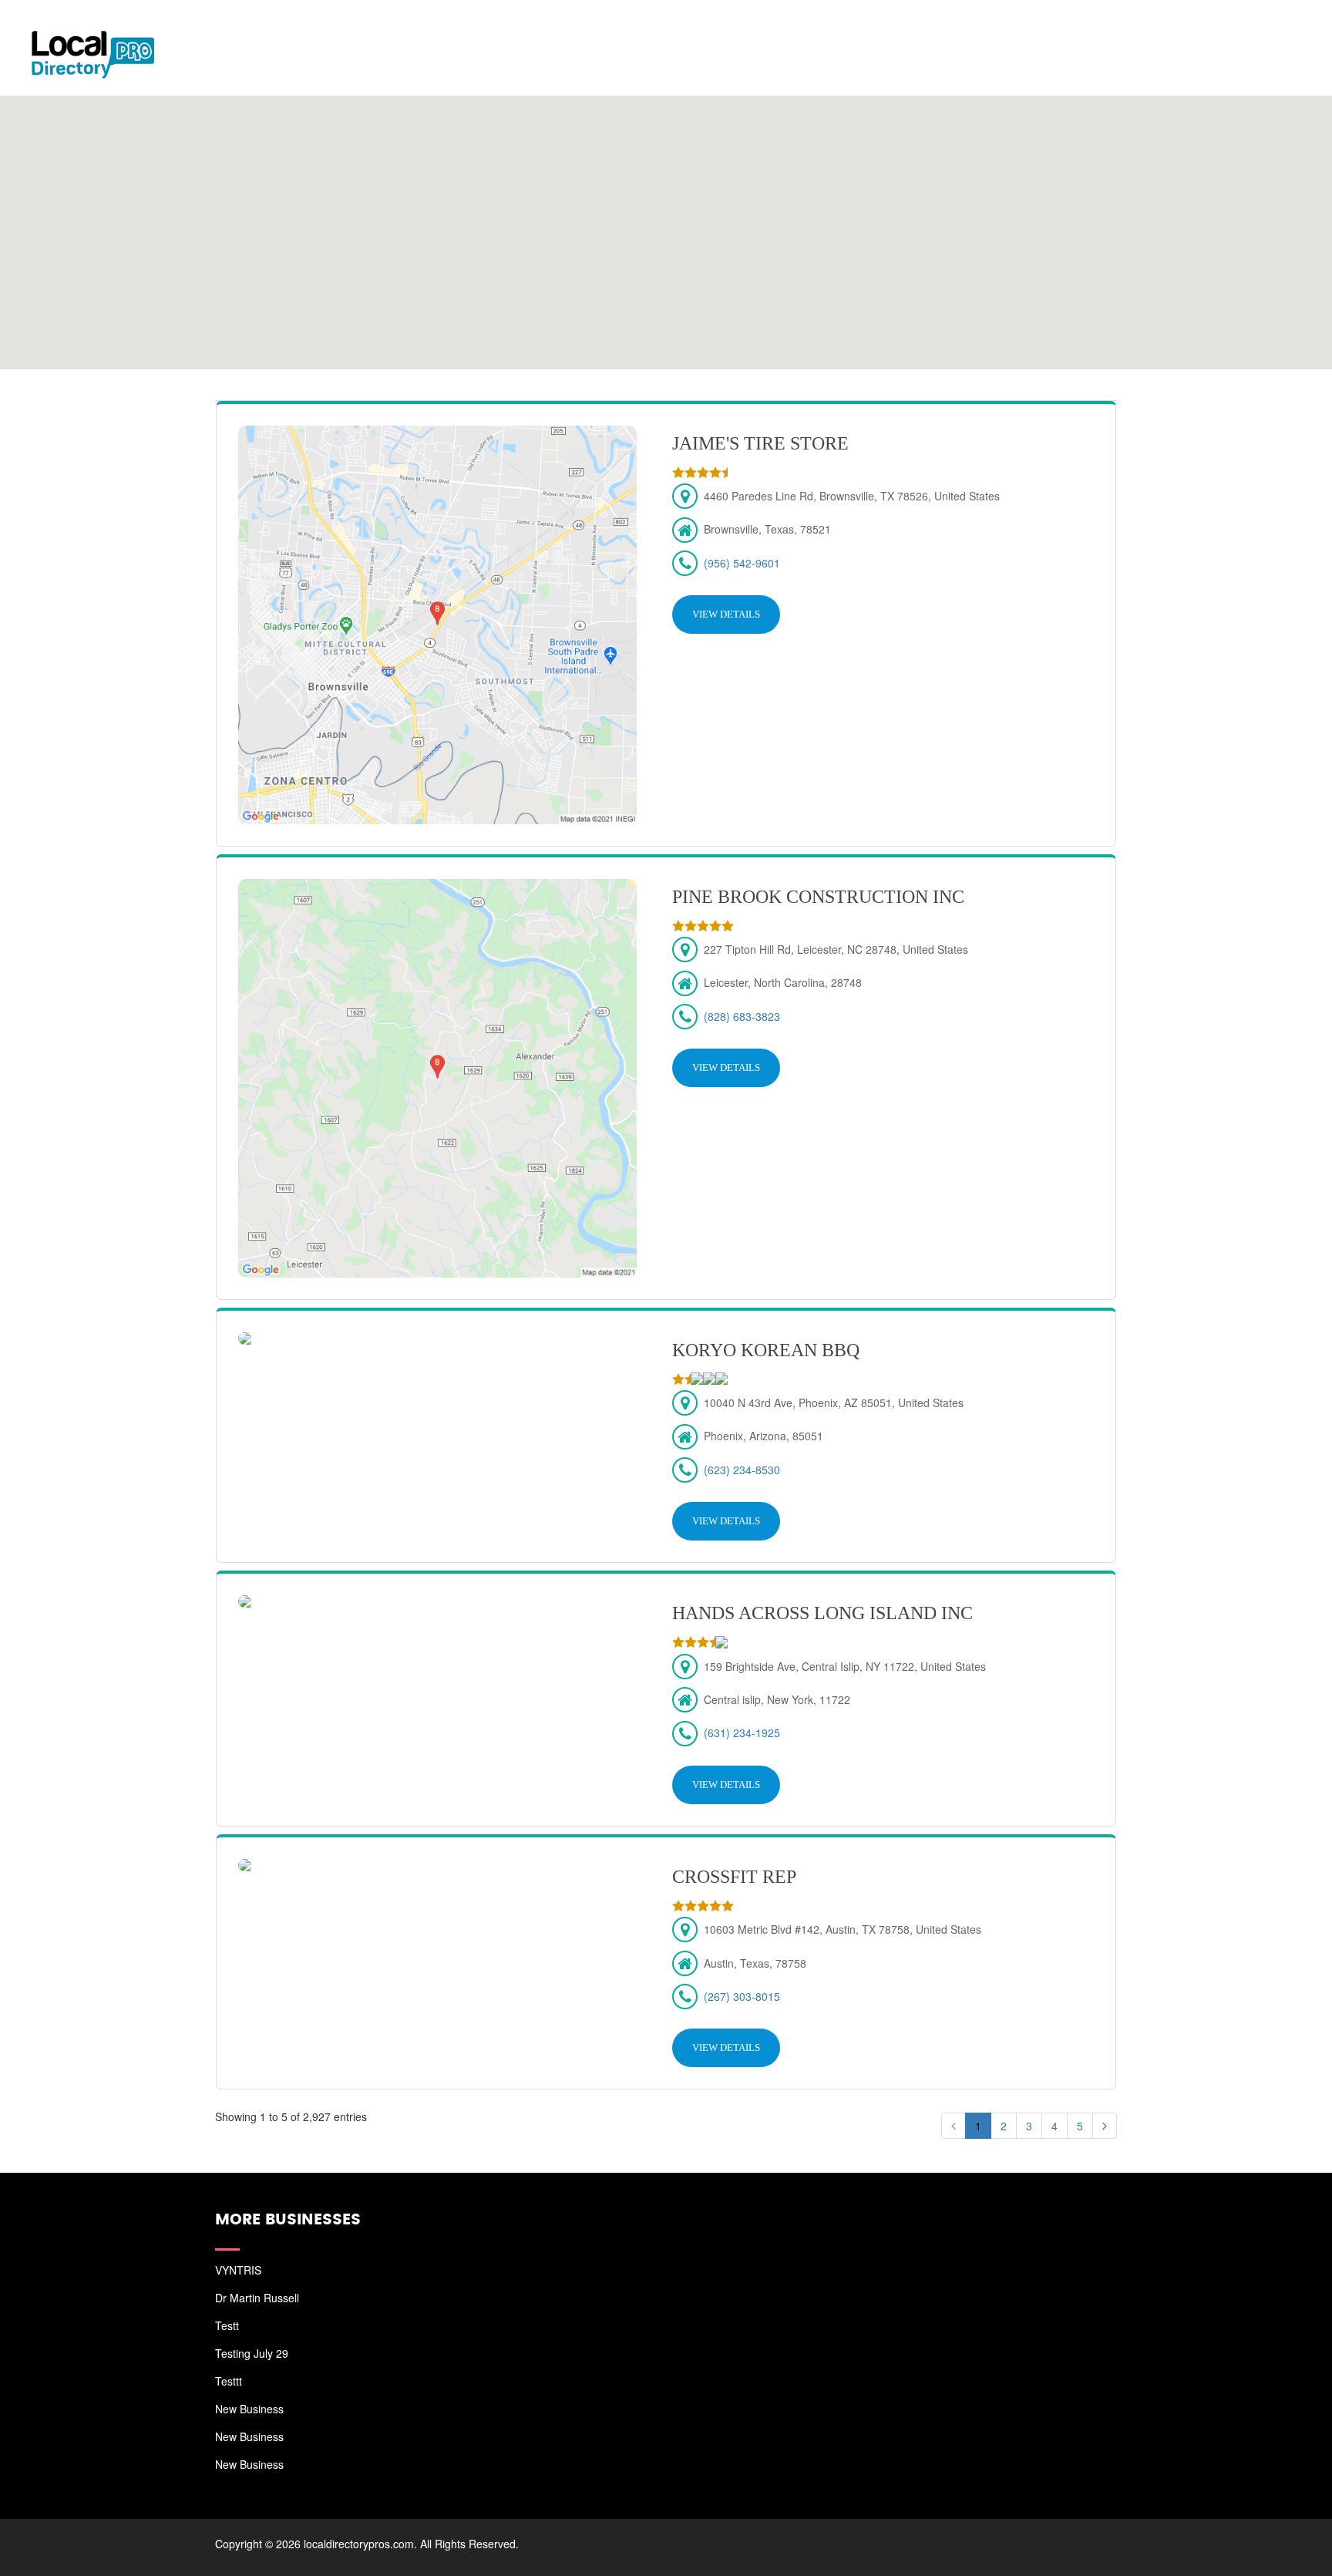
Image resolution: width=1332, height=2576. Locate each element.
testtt (229, 2381)
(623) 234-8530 (742, 1470)
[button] (666, 223)
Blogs (1184, 31)
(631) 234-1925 (742, 1732)
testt (227, 2325)
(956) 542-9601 (742, 563)
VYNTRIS (238, 2270)
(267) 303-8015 (742, 1996)
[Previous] (954, 2126)
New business (249, 2409)
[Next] (1105, 2126)
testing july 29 (252, 2353)
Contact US (1263, 31)
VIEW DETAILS (726, 614)
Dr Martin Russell (257, 2298)
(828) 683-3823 (742, 1016)
